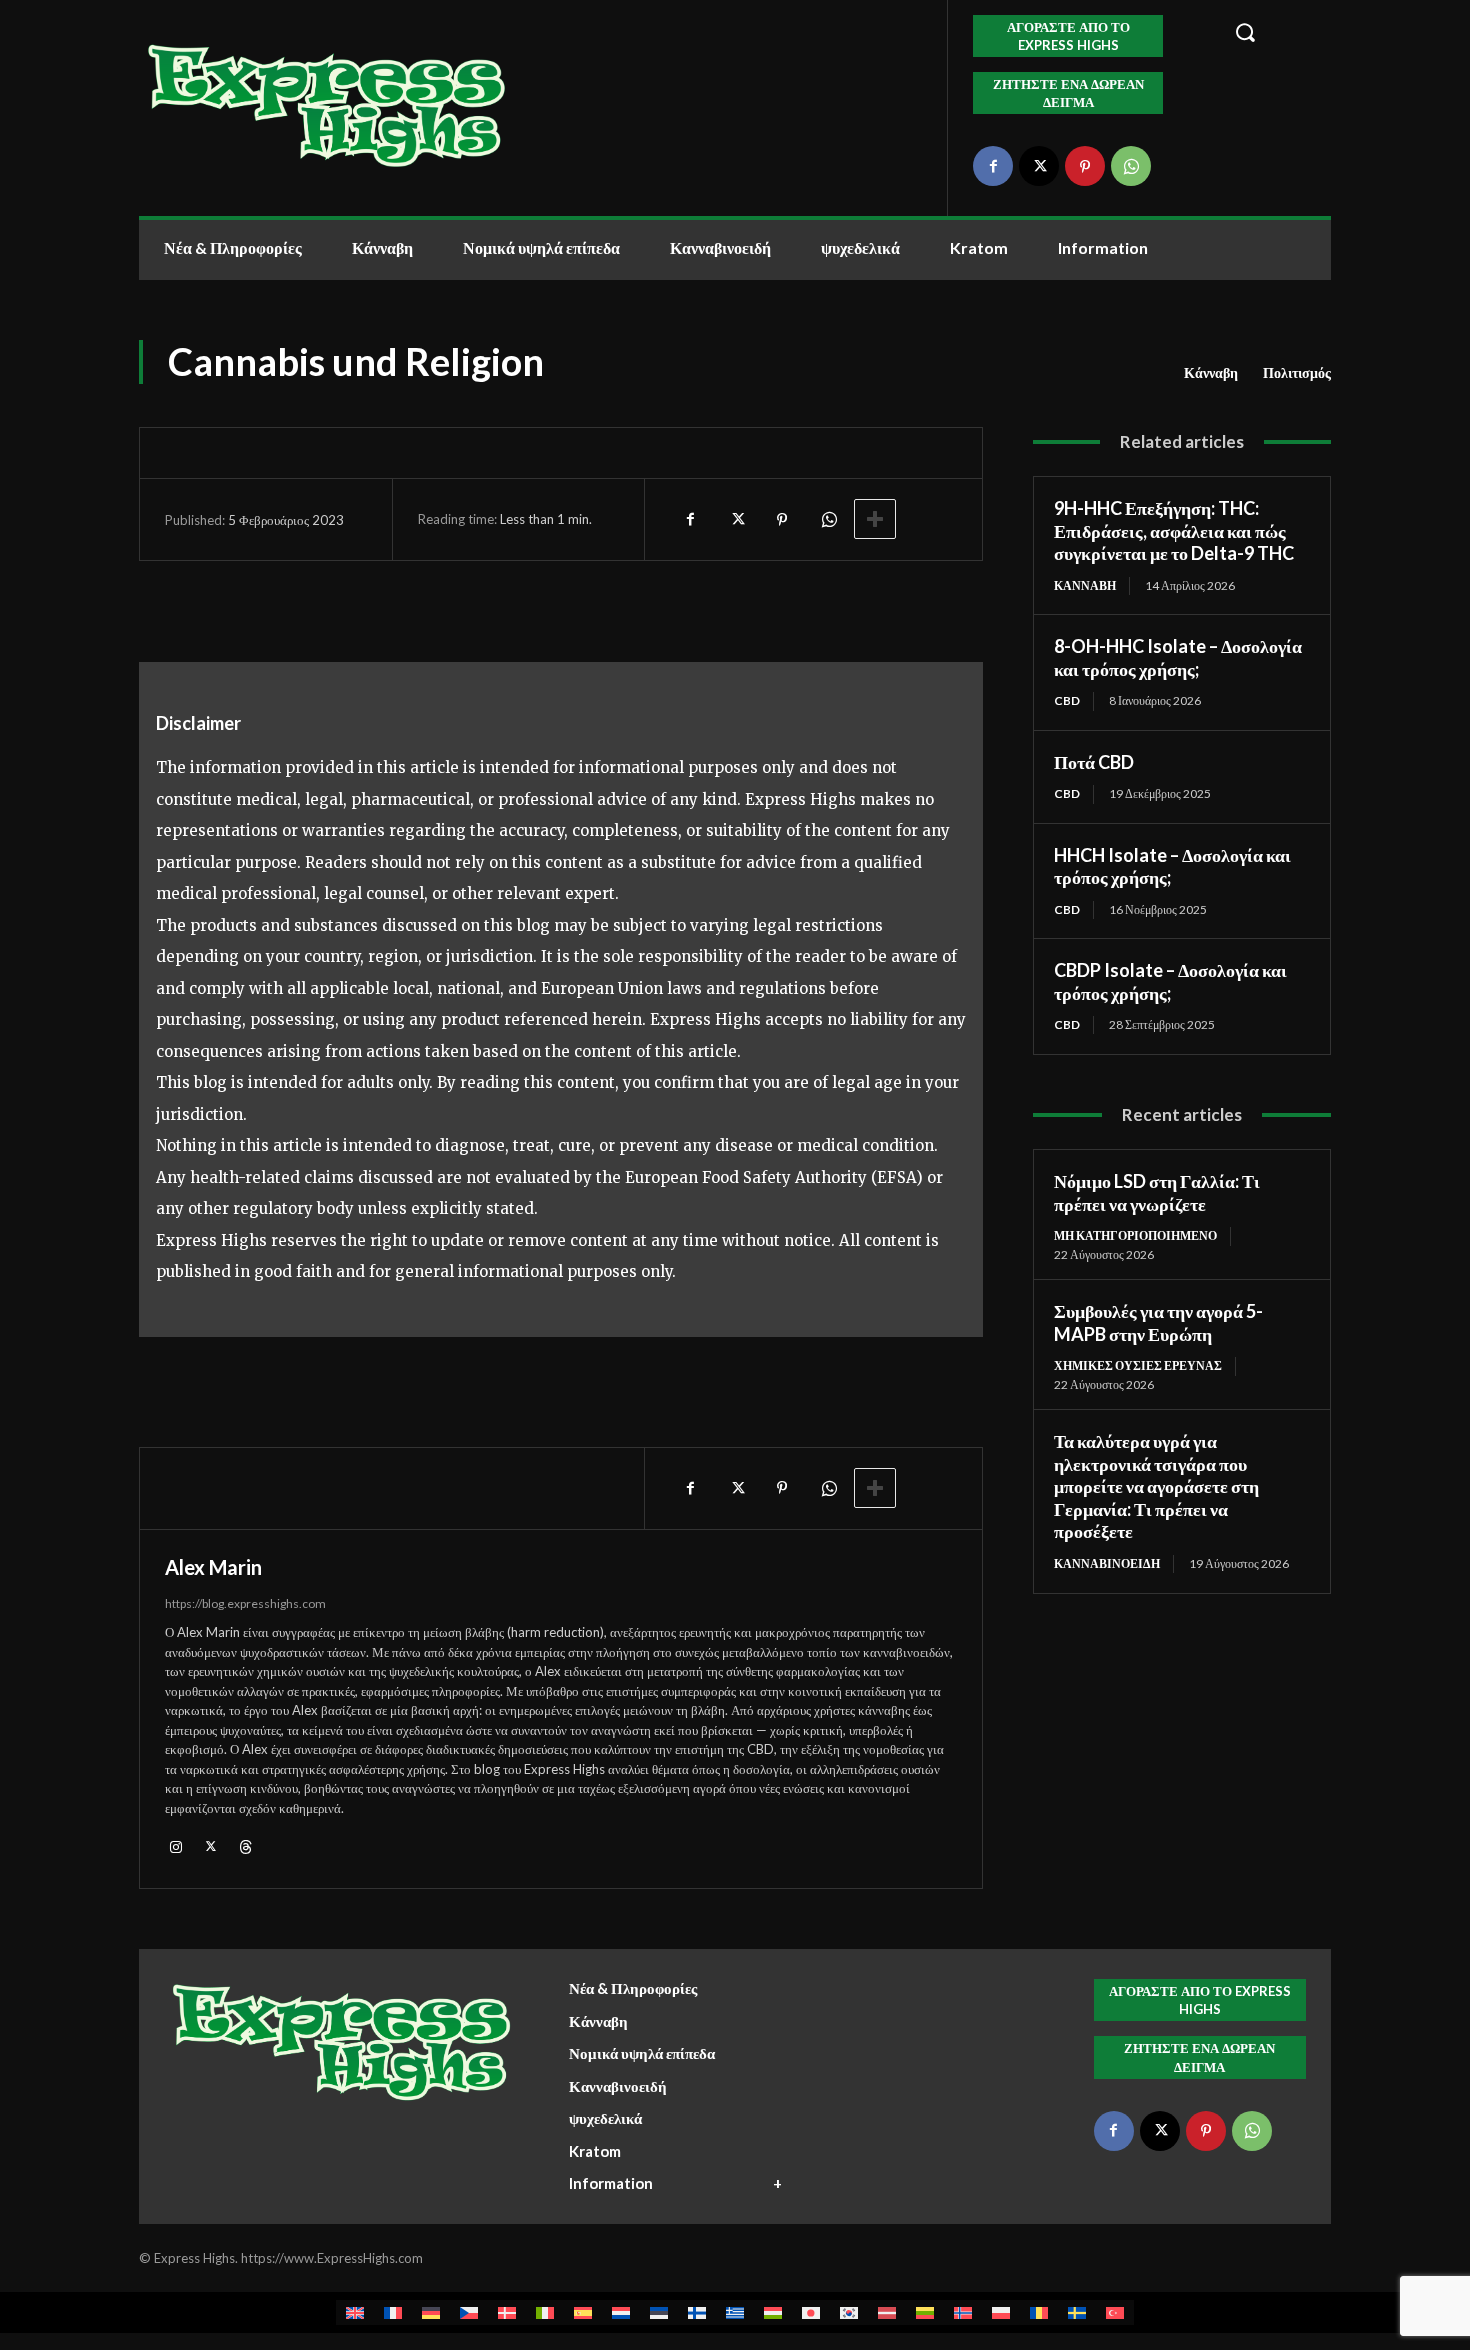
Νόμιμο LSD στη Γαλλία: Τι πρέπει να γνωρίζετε (1157, 1192)
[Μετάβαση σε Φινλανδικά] (697, 2312)
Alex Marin (213, 1567)
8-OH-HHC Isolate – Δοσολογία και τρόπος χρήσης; (1178, 657)
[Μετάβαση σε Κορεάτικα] (849, 2312)
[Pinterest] (1085, 166)
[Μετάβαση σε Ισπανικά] (583, 2312)
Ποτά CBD (1094, 762)
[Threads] (245, 1845)
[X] (1039, 166)
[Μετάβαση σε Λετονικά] (887, 2312)
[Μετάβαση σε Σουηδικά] (1077, 2312)
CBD (1067, 700)
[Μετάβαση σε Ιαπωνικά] (811, 2312)
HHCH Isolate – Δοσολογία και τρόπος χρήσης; (1172, 866)
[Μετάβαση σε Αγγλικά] (355, 2312)
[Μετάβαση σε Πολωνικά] (1001, 2312)
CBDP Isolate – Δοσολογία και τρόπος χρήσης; (1170, 981)
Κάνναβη (1211, 372)
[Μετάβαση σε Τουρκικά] (1115, 2312)
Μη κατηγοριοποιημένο (1135, 1235)
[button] (1271, 32)
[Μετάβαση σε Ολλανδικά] (621, 2312)
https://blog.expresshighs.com (245, 1603)
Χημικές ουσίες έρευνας (1138, 1365)
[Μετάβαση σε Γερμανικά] (431, 2312)
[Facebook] (993, 166)
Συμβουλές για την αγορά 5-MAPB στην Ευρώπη (1158, 1322)
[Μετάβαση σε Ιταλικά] (545, 2312)
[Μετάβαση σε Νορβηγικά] (963, 2312)
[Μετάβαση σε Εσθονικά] (659, 2312)
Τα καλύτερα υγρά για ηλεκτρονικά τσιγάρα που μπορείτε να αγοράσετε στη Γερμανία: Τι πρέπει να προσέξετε (1156, 1486)
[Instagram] (175, 1845)
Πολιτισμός (1297, 372)
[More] (875, 519)
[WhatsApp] (1131, 166)
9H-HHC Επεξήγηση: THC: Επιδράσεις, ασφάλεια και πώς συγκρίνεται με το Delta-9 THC (1174, 530)
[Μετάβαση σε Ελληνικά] (735, 2312)
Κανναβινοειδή (1107, 1563)
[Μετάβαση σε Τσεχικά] (469, 2312)
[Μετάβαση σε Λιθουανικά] (925, 2312)
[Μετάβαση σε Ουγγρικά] (773, 2312)
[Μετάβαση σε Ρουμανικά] (1039, 2312)
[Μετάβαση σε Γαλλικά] (393, 2312)
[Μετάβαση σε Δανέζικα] (507, 2312)
